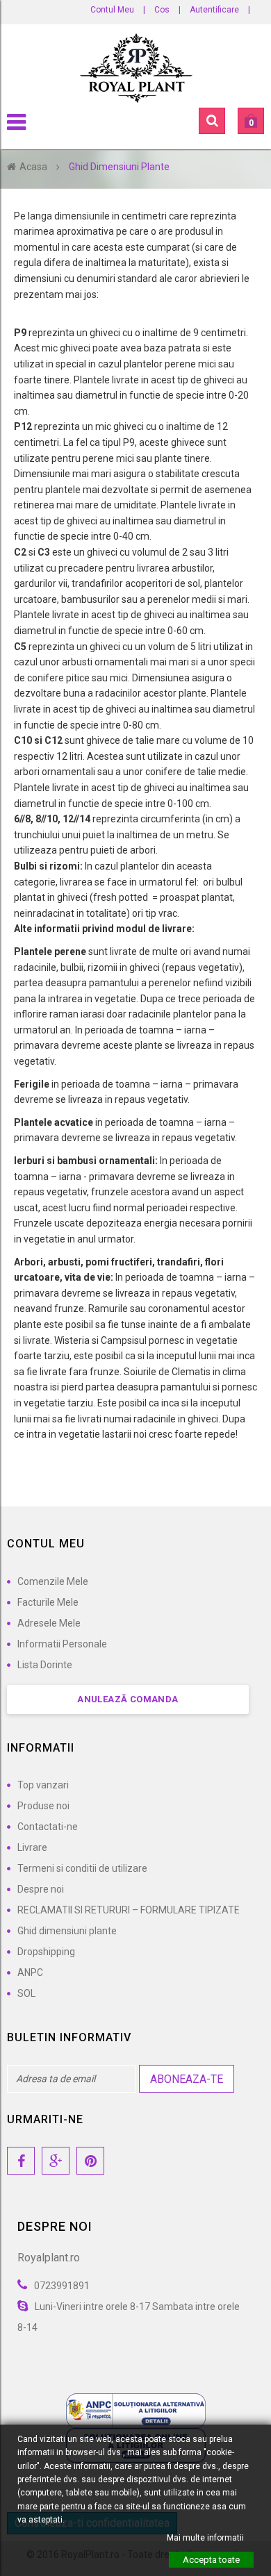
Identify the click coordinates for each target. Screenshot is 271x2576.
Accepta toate (211, 2560)
